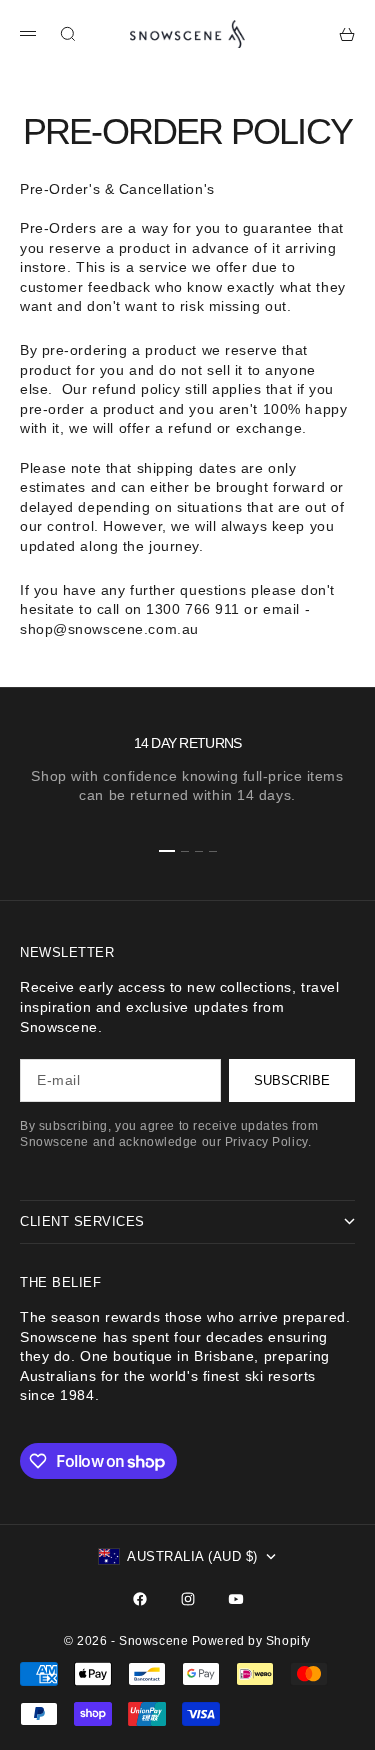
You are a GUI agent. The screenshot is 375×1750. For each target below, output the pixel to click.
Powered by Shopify (251, 1641)
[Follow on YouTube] (236, 1599)
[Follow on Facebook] (140, 1599)
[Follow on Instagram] (188, 1599)
